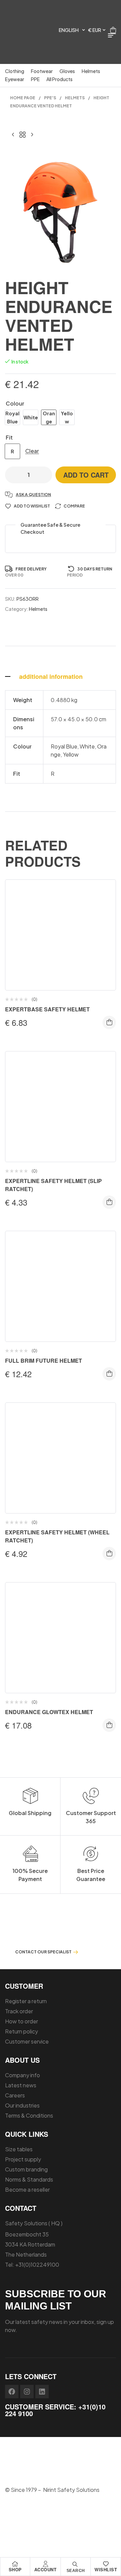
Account (46, 2569)
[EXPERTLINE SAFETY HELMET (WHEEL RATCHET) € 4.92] (13, 134)
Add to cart (86, 475)
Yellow (71, 754)
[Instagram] (27, 2392)
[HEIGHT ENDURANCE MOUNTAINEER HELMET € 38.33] (32, 134)
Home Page (23, 98)
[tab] (61, 676)
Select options (109, 1022)
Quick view (106, 918)
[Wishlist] (106, 2564)
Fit (9, 437)
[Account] (45, 2564)
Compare (74, 506)
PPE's (50, 98)
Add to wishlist (32, 506)
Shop (15, 2569)
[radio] (12, 417)
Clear (32, 451)
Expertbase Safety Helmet (47, 1009)
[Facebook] (12, 2392)
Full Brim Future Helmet (44, 1361)
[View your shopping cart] (113, 30)
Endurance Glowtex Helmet (49, 1712)
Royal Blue (64, 746)
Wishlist (106, 2569)
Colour (15, 403)
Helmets (75, 98)
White (87, 746)
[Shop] (15, 2564)
